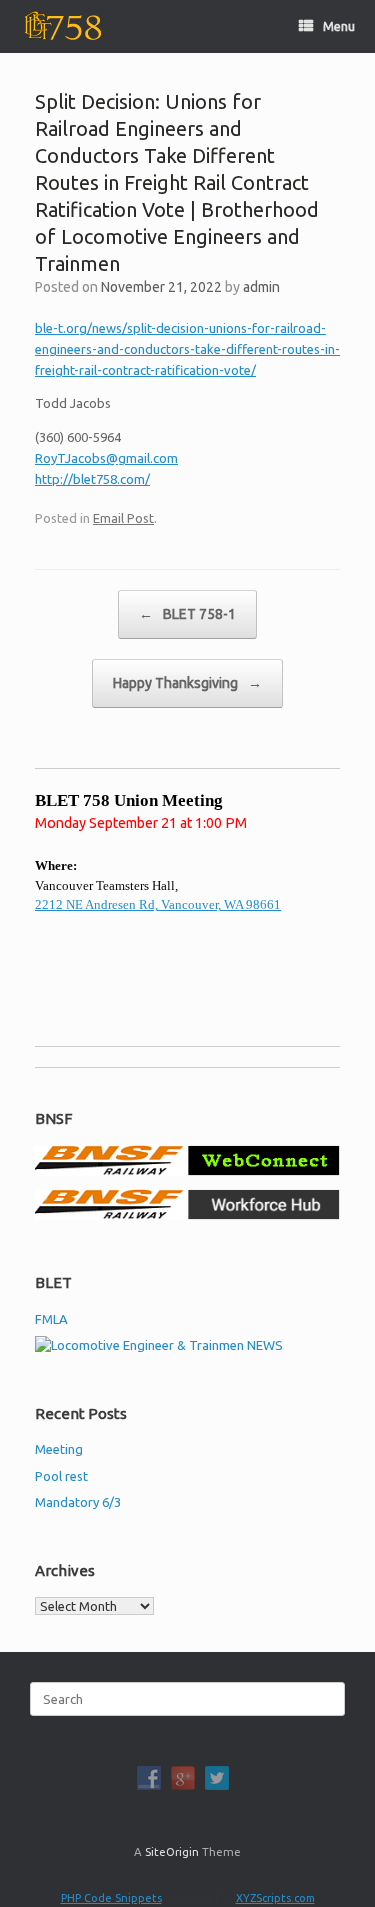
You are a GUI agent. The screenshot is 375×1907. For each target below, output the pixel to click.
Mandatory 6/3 (78, 1502)
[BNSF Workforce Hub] (187, 1215)
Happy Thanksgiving (187, 683)
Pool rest (61, 1476)
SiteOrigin (172, 1851)
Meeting (59, 1449)
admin (261, 287)
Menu (339, 26)
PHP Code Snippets (111, 1898)
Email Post (123, 518)
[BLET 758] (61, 26)
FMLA (51, 1319)
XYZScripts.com (275, 1898)
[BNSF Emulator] (187, 1171)
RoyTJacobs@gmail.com (106, 458)
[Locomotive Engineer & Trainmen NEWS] (159, 1345)
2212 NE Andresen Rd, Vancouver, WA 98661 (158, 904)
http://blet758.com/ (92, 479)
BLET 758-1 (187, 614)
